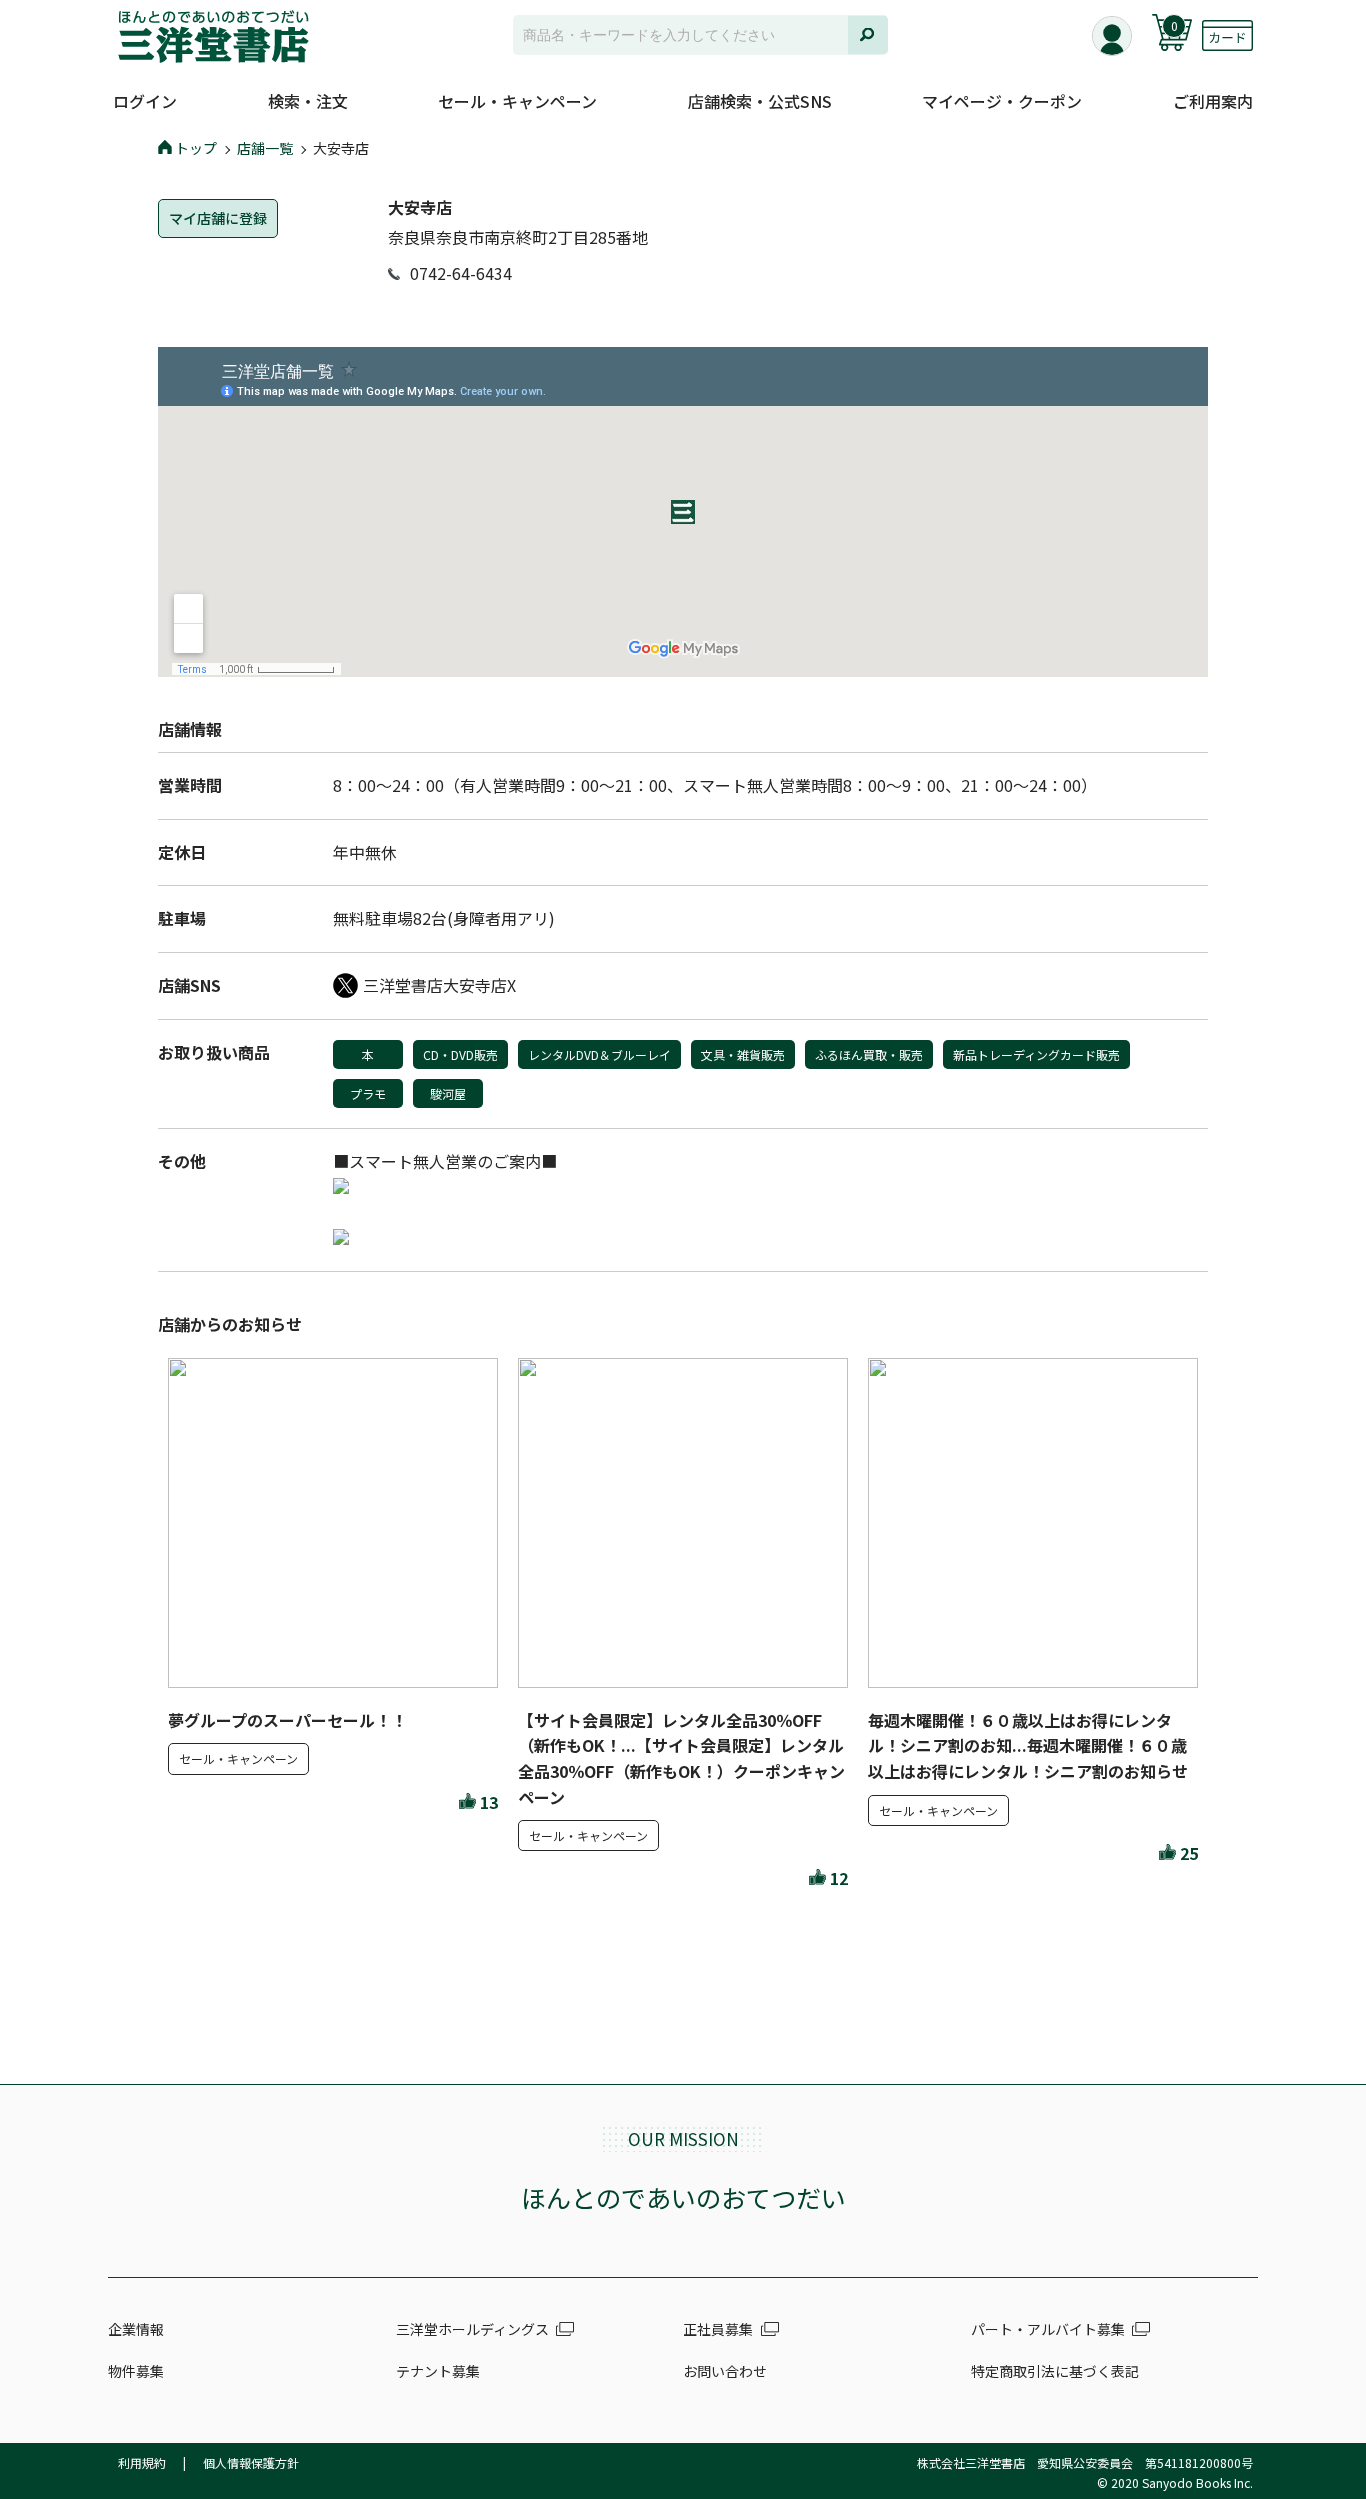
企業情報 (136, 2329)
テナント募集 (438, 2371)
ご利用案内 (1213, 101)
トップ (196, 148)
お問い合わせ (725, 2371)
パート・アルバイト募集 (1048, 2329)
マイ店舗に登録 (218, 218)
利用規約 (142, 2462)
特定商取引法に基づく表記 (1055, 2371)
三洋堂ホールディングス (472, 2329)
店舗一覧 (265, 148)
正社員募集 (718, 2329)
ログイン (145, 101)
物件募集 (136, 2371)
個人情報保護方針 (251, 2462)
